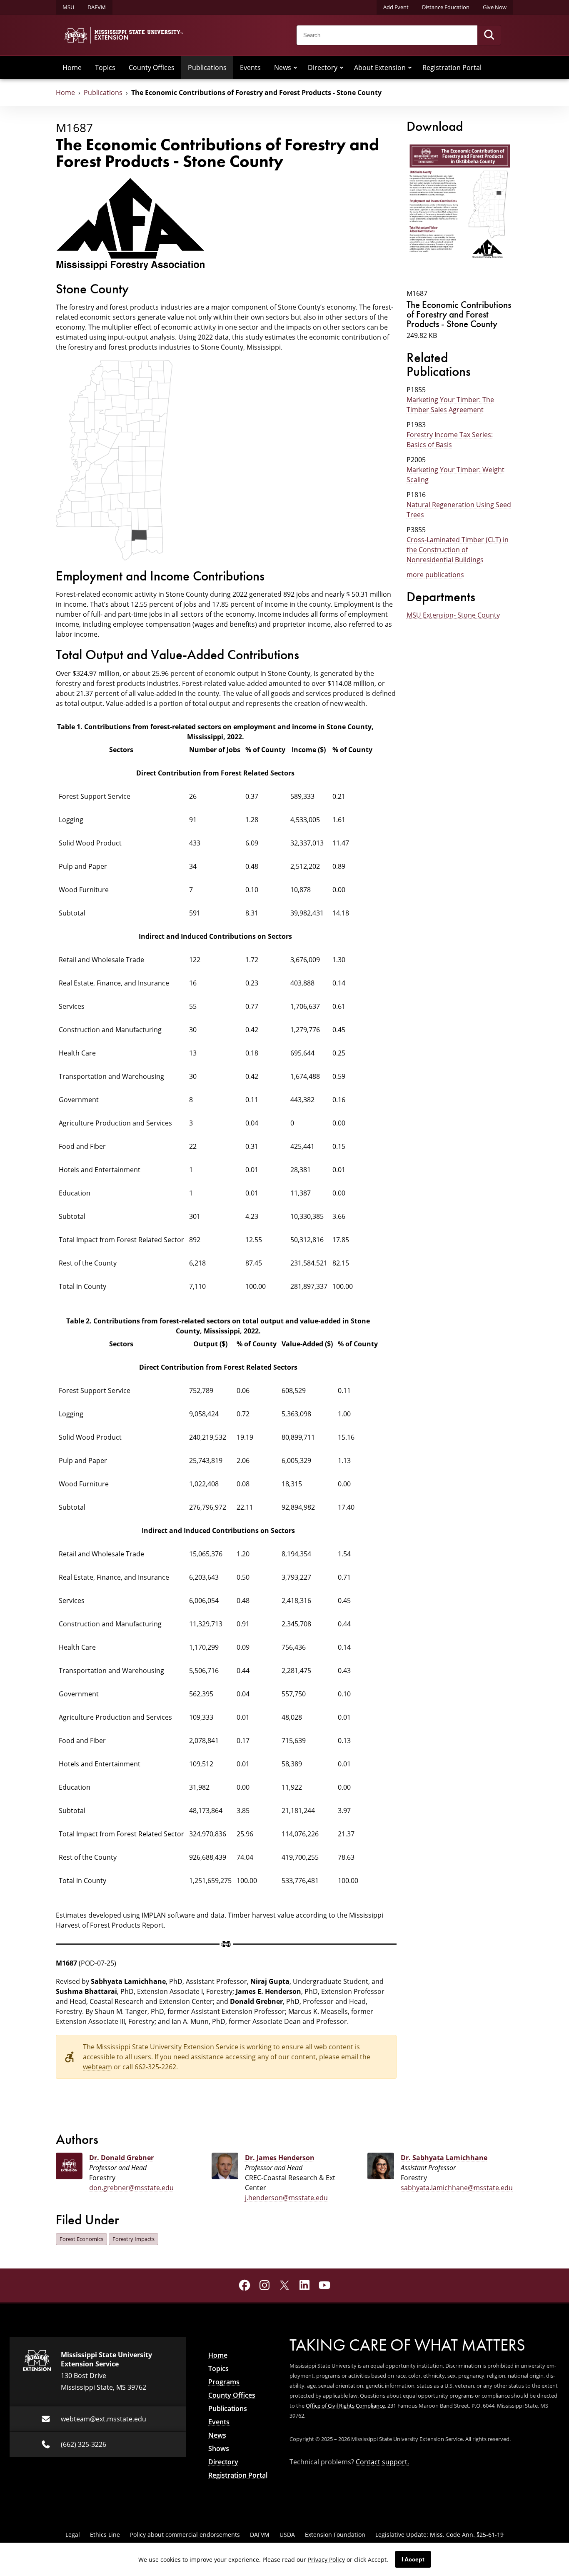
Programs (224, 2382)
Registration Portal (452, 68)
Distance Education (446, 7)
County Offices (152, 68)
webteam (97, 2067)
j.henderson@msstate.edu (286, 2198)
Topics (105, 68)
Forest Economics (81, 2239)
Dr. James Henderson (280, 2158)
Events (250, 68)
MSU (68, 7)
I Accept (413, 2559)
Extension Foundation (335, 2535)
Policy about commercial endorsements (185, 2535)
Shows (219, 2448)
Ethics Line (105, 2535)
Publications (207, 68)
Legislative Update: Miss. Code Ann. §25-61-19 (439, 2535)
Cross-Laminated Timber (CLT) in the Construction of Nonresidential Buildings (458, 550)
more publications (435, 575)
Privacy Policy (326, 2560)
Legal (73, 2535)
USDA (287, 2535)
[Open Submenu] (295, 68)
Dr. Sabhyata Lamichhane (444, 2158)
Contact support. (382, 2462)
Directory (323, 68)
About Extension (380, 68)
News (283, 68)
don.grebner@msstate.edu (131, 2188)
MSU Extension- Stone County (453, 615)
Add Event (396, 7)
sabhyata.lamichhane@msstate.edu (457, 2188)
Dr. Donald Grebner (121, 2158)
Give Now (495, 7)
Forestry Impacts (134, 2239)
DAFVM (97, 7)
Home (72, 68)
